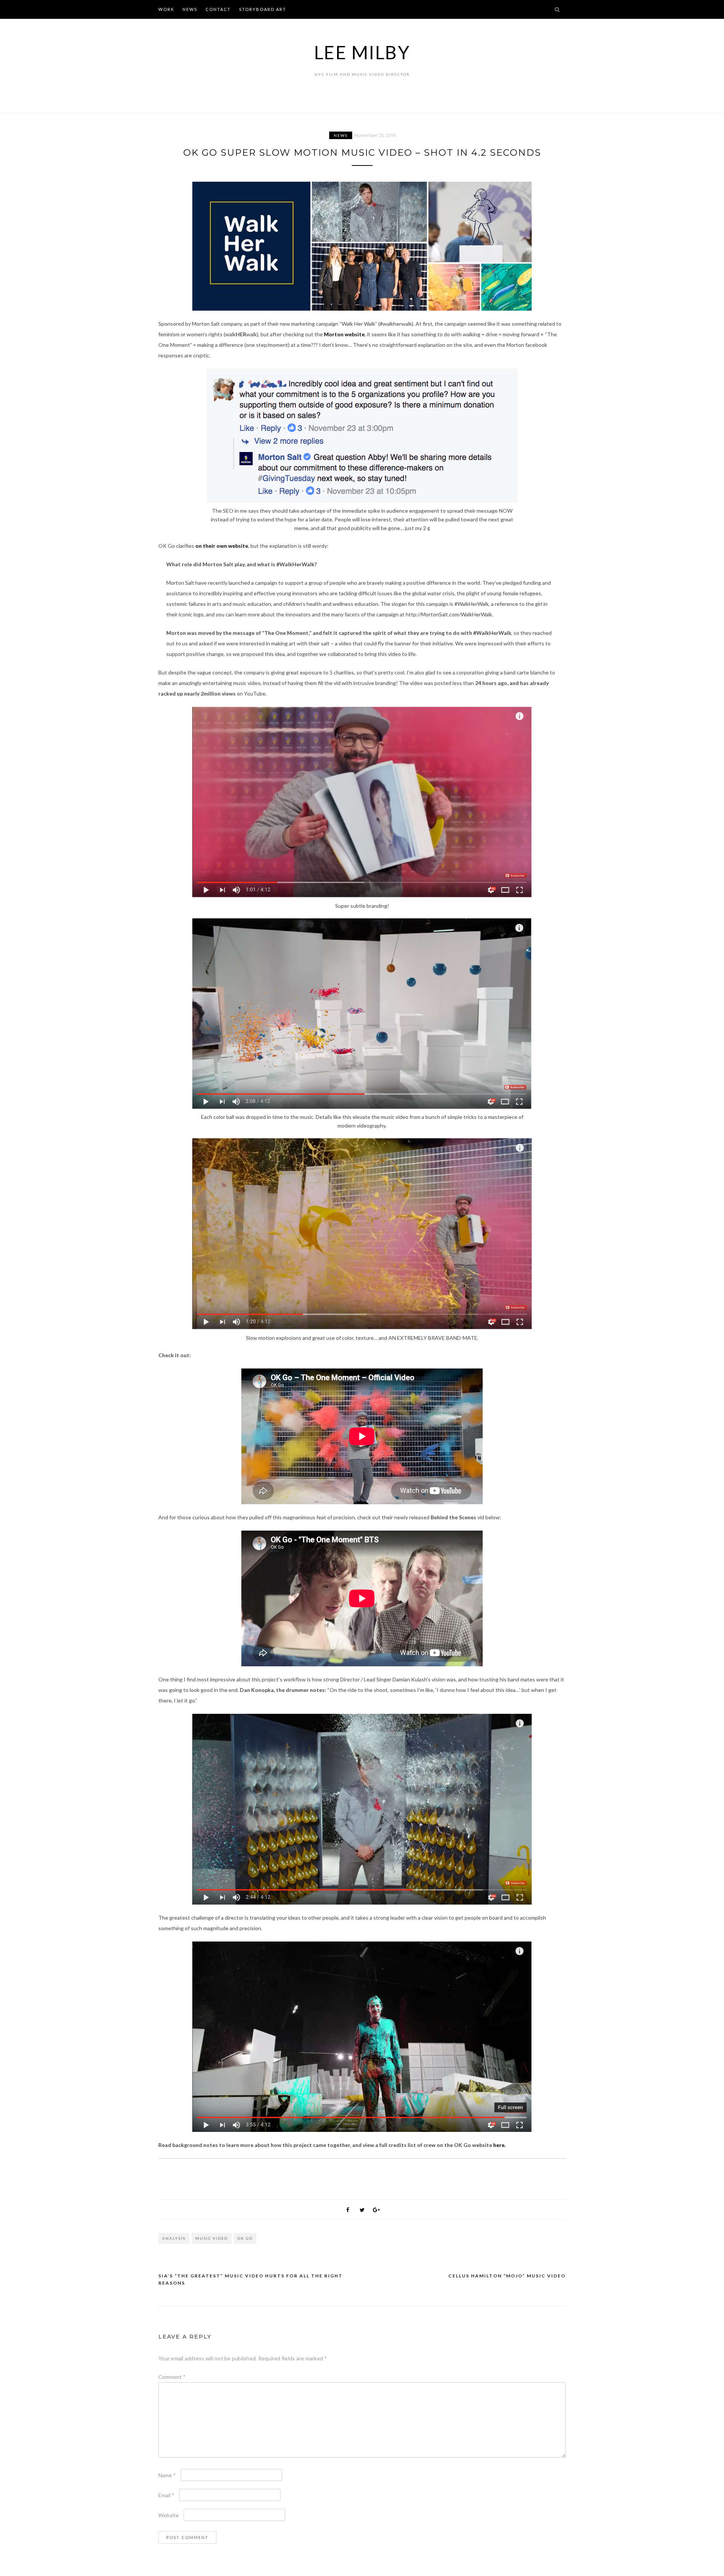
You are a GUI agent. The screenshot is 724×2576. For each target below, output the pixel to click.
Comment (172, 2377)
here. (499, 2145)
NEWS (190, 9)
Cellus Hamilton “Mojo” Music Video (507, 2276)
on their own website (222, 546)
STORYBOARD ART (263, 9)
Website (169, 2515)
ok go (245, 2238)
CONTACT (218, 9)
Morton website (344, 334)
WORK (166, 9)
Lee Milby (362, 52)
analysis (174, 2238)
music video (212, 2238)
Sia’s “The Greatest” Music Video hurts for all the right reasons (251, 2279)
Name (167, 2475)
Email (166, 2495)
